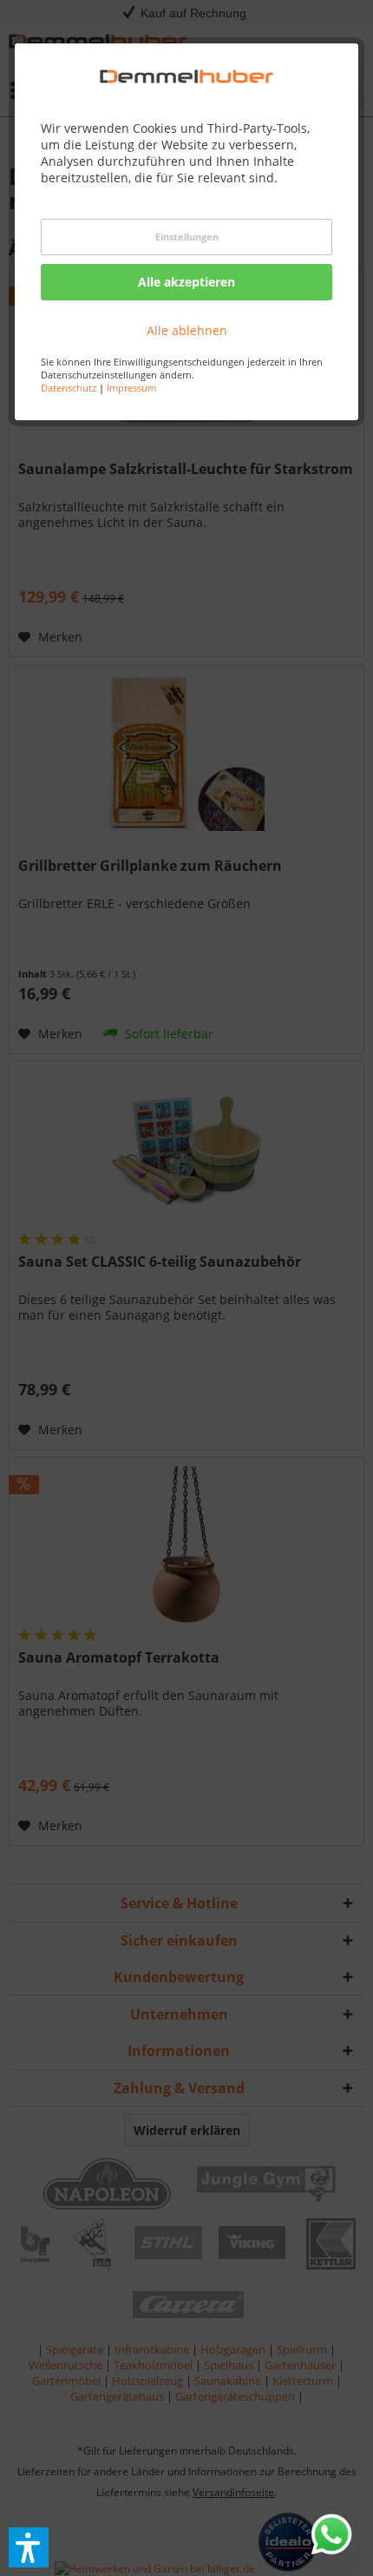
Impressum (131, 388)
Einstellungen (187, 237)
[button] (29, 2547)
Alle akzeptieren (186, 282)
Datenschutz (69, 388)
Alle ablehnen (187, 330)
